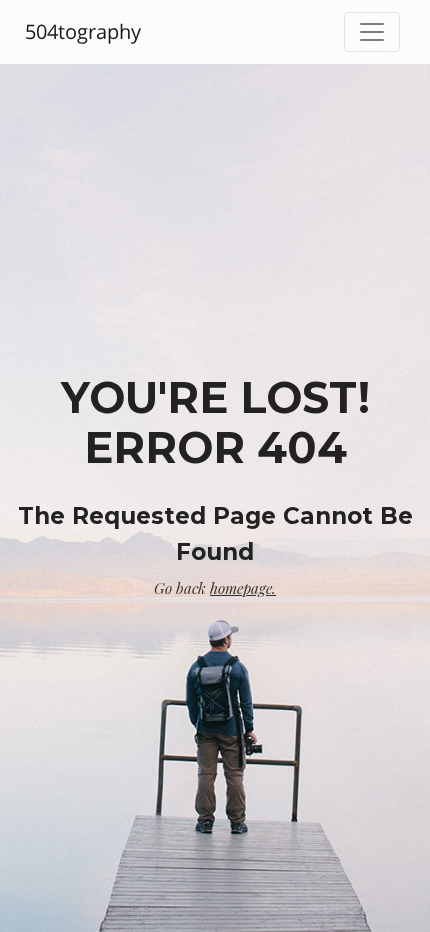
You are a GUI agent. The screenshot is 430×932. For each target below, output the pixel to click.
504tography (83, 31)
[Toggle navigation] (372, 32)
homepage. (243, 588)
